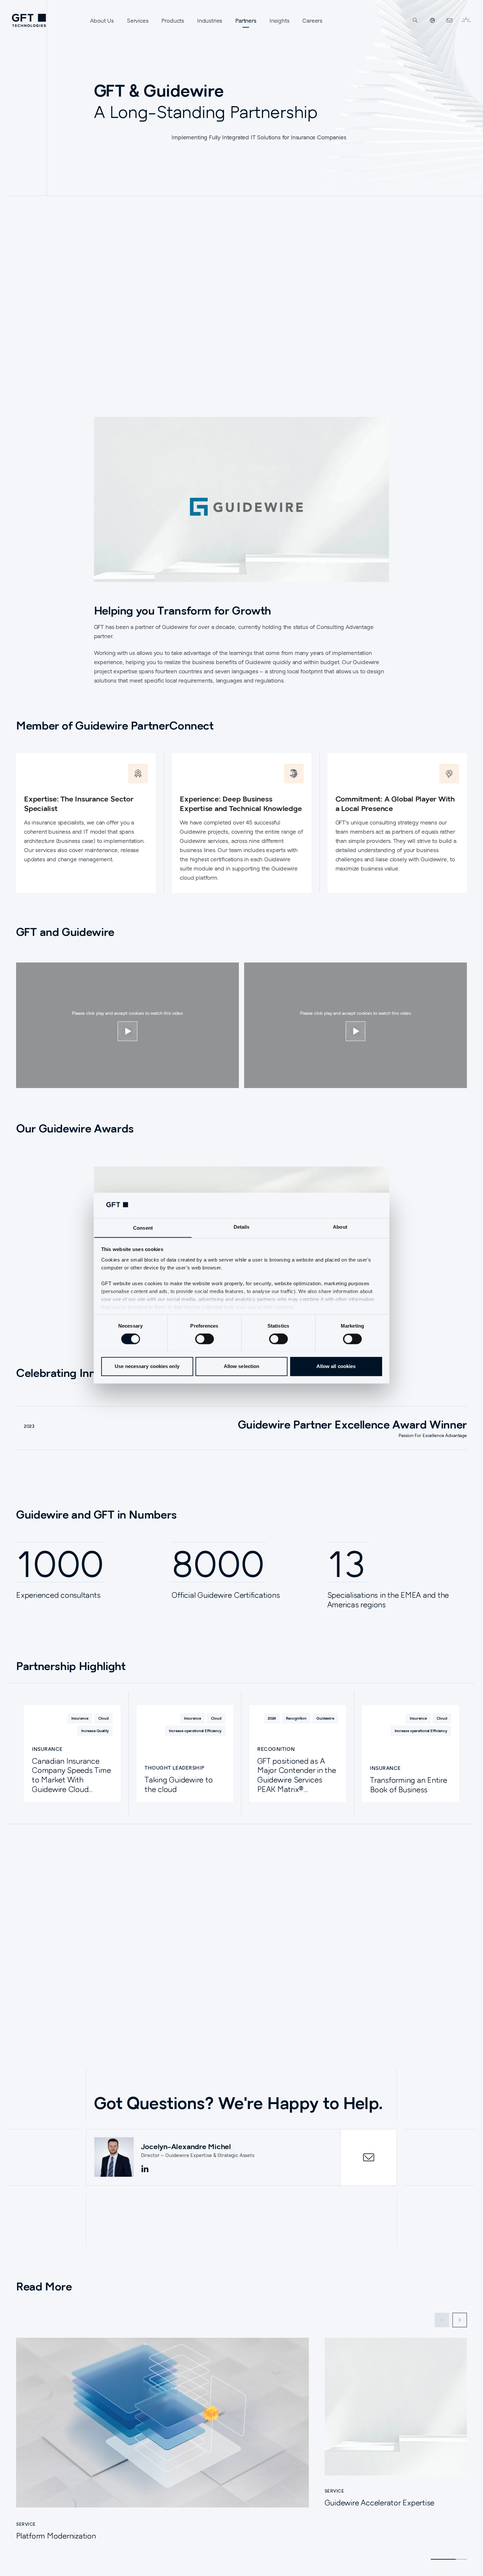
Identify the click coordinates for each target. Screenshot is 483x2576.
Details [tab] (242, 1227)
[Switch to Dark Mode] (466, 20)
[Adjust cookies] (127, 1031)
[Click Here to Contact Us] (449, 20)
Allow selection (242, 1366)
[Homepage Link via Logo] (29, 20)
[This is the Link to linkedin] (145, 2169)
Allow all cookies (336, 1366)
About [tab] (340, 1227)
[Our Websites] (432, 20)
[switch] (205, 1339)
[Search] (415, 20)
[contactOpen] (369, 2157)
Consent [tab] (143, 1228)
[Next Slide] (460, 2320)
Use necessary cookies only (147, 1366)
